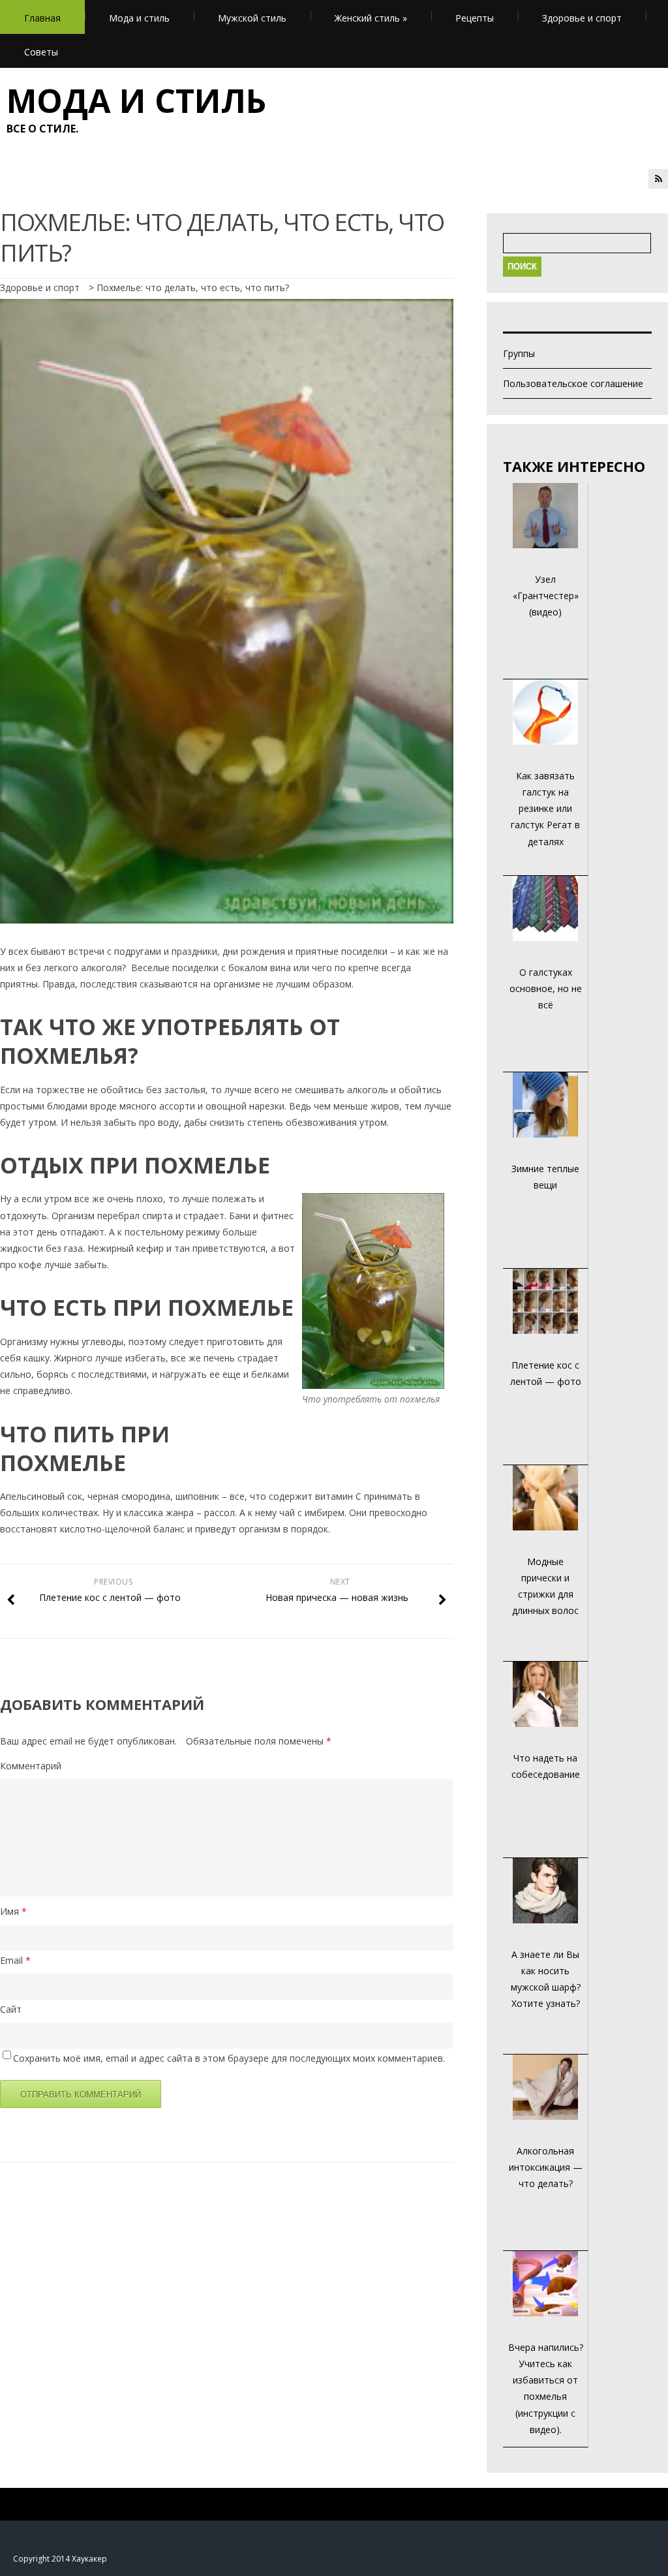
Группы (519, 353)
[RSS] (658, 179)
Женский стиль (371, 18)
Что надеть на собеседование (546, 1766)
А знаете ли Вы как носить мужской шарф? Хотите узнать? (546, 1979)
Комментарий (31, 1766)
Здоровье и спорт (582, 18)
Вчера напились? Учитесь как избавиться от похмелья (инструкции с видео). (546, 2388)
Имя (13, 1911)
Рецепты (475, 18)
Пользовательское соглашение (573, 383)
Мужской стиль (252, 18)
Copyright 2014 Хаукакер (60, 2559)
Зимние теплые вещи (545, 1177)
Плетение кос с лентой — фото (546, 1373)
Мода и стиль (139, 18)
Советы (41, 52)
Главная (42, 18)
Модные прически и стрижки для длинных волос (545, 1586)
